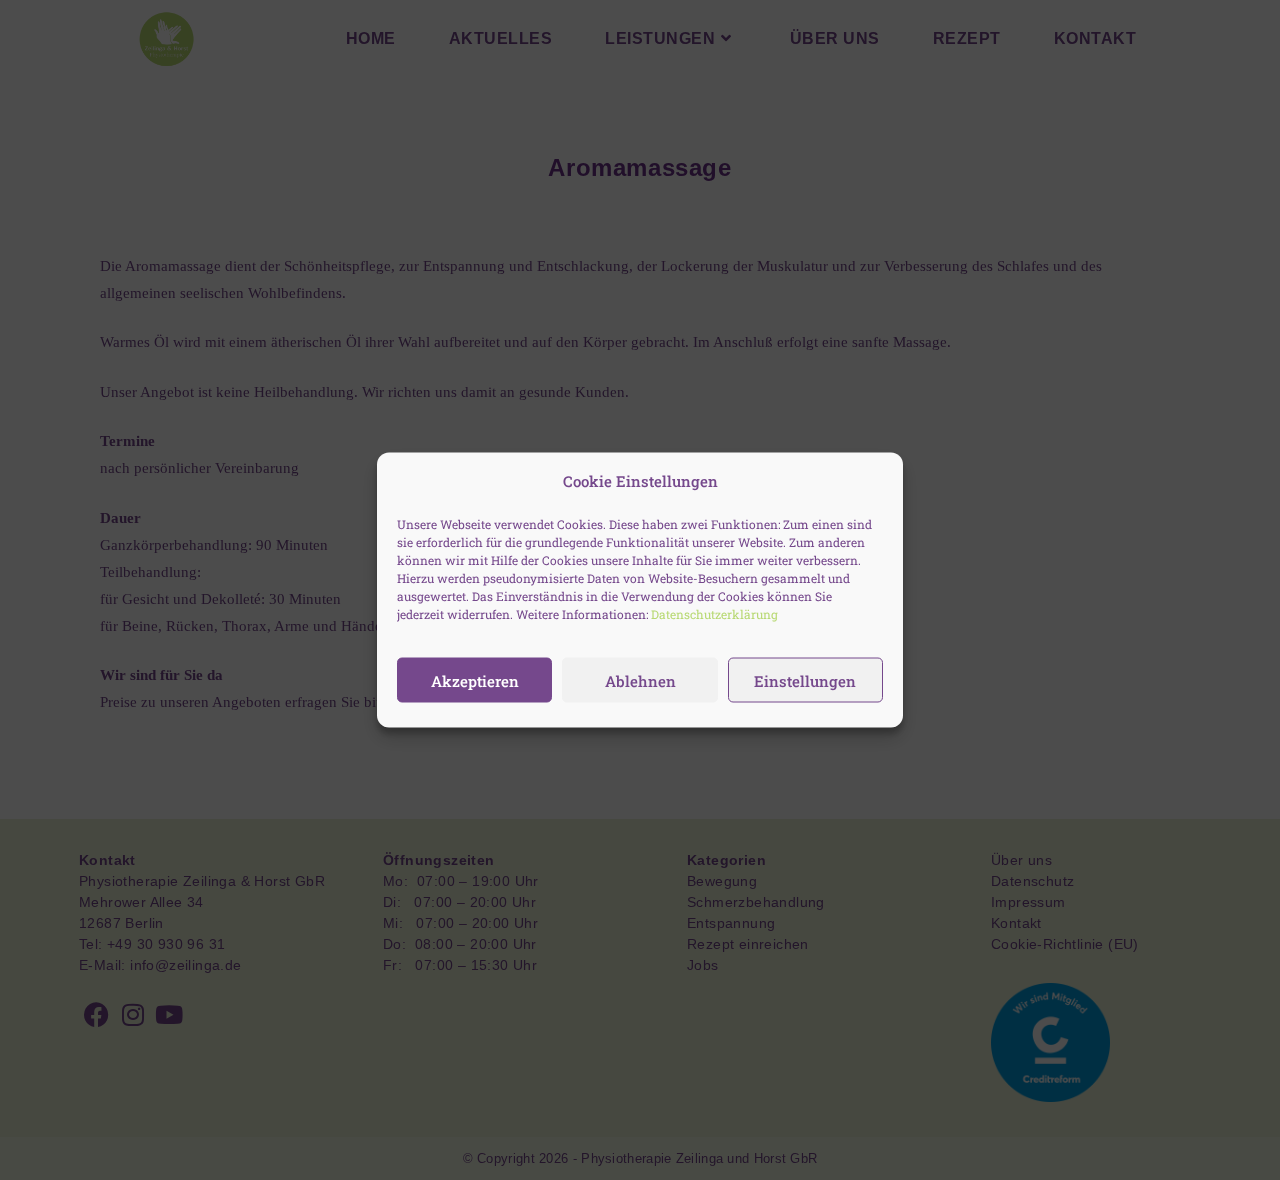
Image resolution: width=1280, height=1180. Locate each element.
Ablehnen (640, 680)
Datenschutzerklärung (714, 614)
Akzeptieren (475, 680)
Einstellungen (805, 680)
